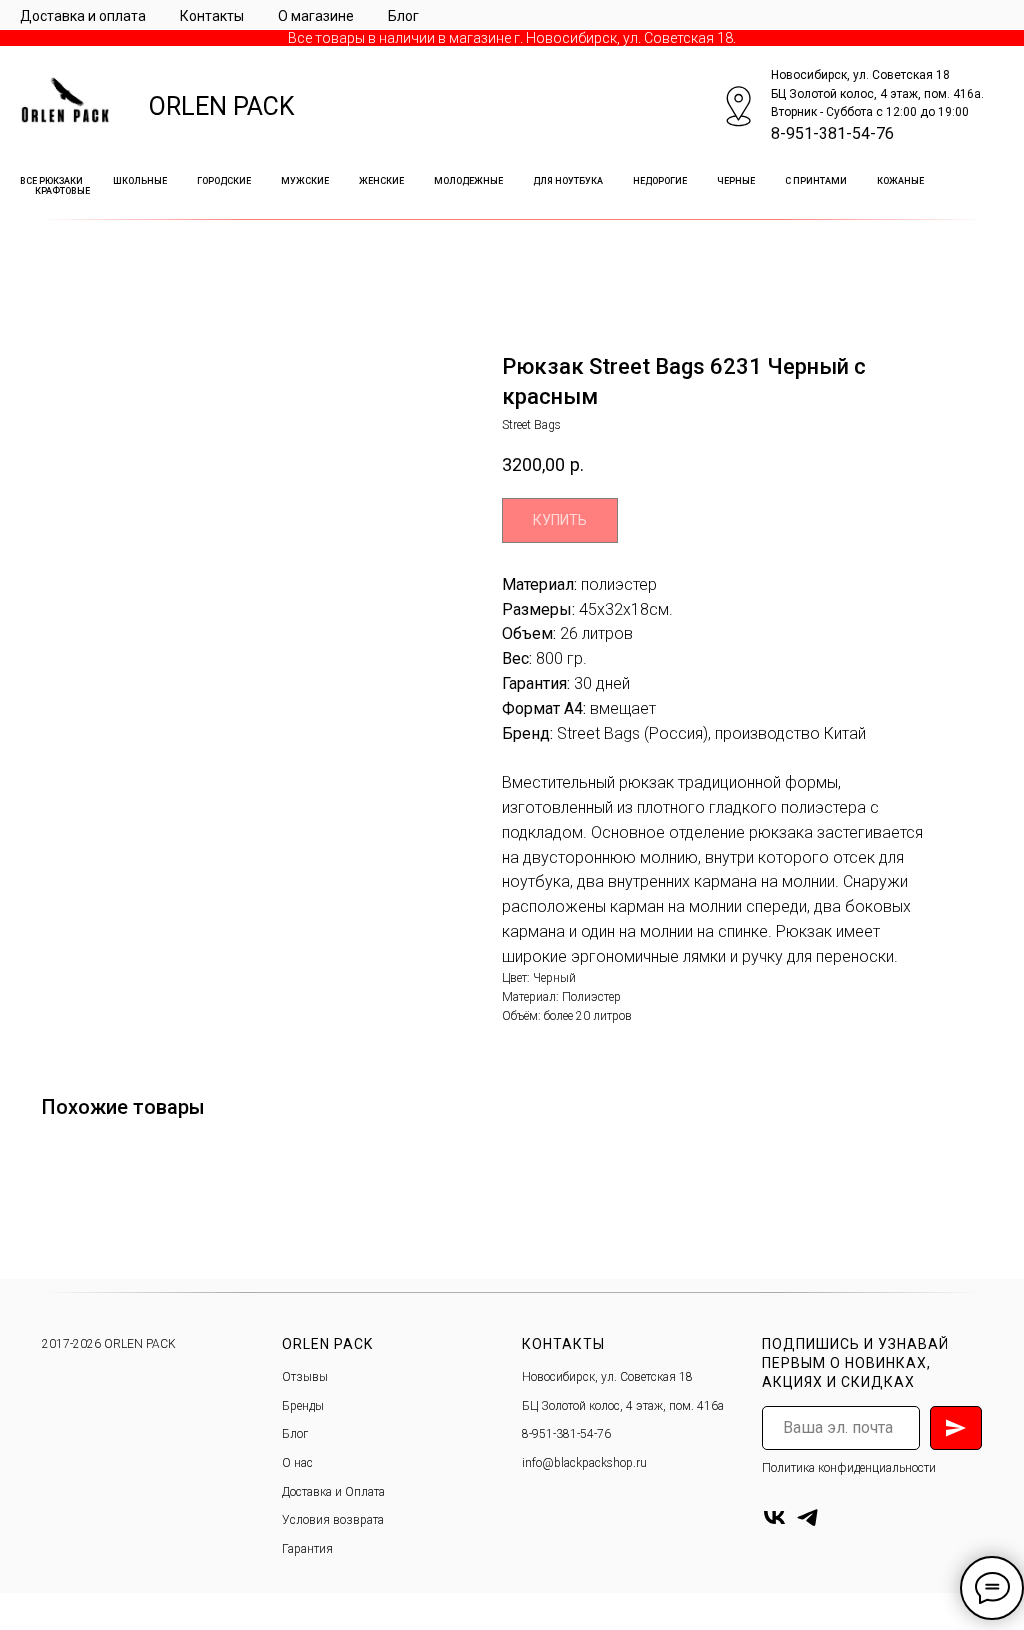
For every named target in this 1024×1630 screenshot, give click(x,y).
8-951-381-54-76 (832, 133)
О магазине (316, 16)
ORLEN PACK (222, 106)
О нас (297, 1463)
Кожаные (900, 181)
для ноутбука (568, 181)
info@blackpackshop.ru (584, 1463)
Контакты (212, 16)
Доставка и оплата (83, 16)
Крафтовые (62, 191)
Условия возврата (333, 1520)
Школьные (140, 181)
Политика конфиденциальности (849, 1468)
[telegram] (807, 1517)
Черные (736, 181)
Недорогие (660, 181)
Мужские (305, 181)
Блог (403, 16)
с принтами (816, 181)
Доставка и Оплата (333, 1492)
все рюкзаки (51, 181)
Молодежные (468, 181)
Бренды (303, 1406)
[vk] (774, 1517)
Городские (224, 181)
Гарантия (307, 1549)
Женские (381, 181)
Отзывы (305, 1377)
